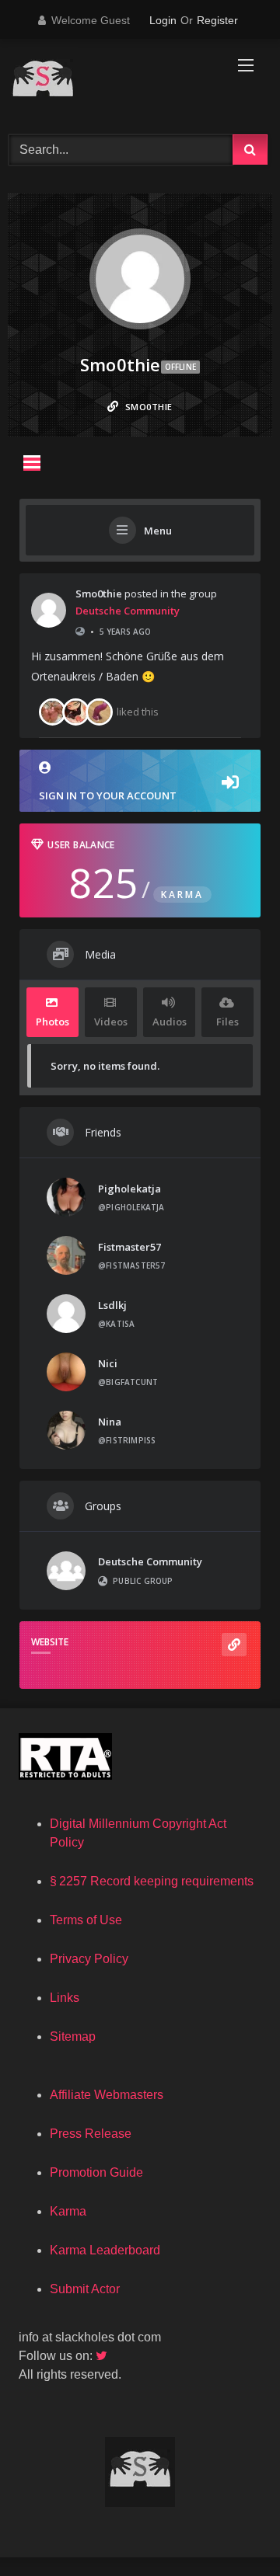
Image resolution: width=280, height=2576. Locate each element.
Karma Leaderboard (105, 2250)
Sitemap (73, 2036)
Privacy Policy (89, 1959)
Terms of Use (86, 1920)
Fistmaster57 (129, 1247)
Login (163, 20)
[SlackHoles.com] (115, 84)
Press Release (91, 2134)
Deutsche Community (128, 611)
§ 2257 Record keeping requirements (152, 1881)
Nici (108, 1363)
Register (217, 20)
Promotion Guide (96, 2172)
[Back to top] (232, 2530)
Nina (110, 1422)
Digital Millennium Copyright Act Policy (138, 1833)
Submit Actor (85, 2289)
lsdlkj (112, 1305)
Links (65, 1998)
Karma (68, 2211)
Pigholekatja (129, 1189)
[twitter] (103, 2356)
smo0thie (99, 594)
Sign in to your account (108, 795)
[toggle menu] (32, 463)
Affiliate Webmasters (107, 2095)
